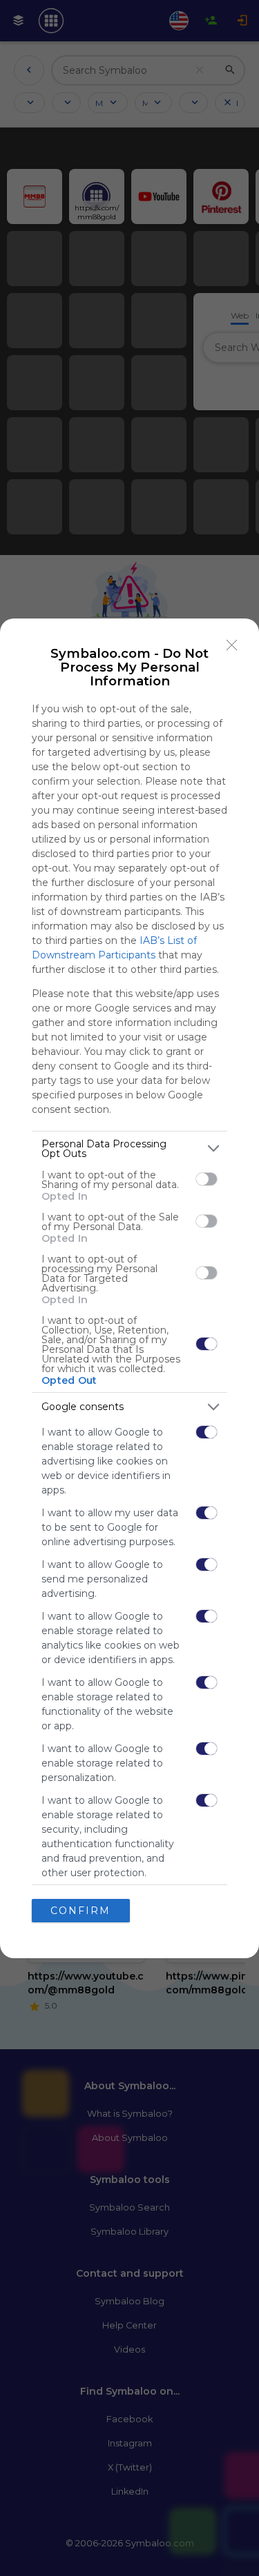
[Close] (232, 645)
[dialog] (129, 1288)
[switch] (207, 1179)
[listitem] (129, 1149)
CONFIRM (80, 1911)
